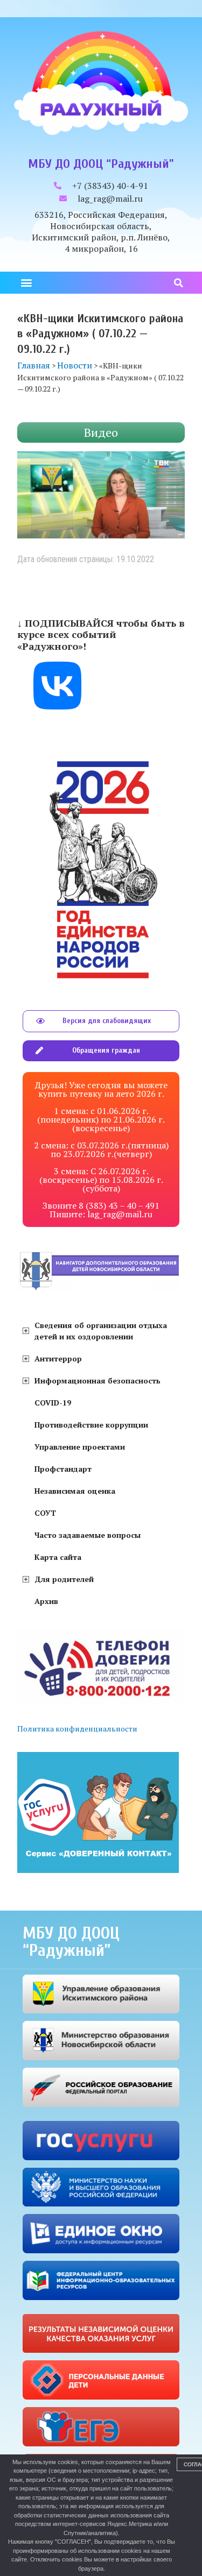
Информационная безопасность (97, 1381)
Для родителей (64, 1579)
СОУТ (45, 1513)
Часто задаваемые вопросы (88, 1535)
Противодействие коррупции (91, 1425)
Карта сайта (58, 1557)
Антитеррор (58, 1358)
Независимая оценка (75, 1491)
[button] (26, 283)
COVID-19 (53, 1403)
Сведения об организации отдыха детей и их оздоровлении (101, 1331)
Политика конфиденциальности (77, 1729)
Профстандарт (63, 1469)
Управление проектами (80, 1447)
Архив (46, 1601)
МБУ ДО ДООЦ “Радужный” (101, 164)
